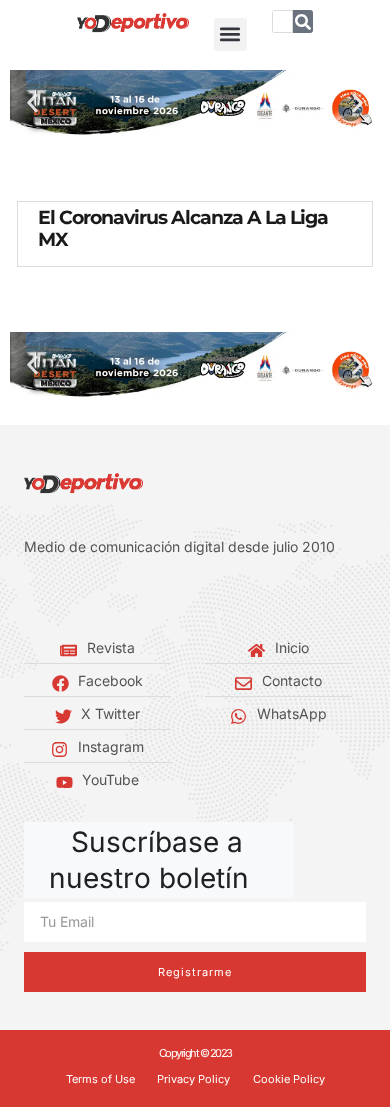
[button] (230, 34)
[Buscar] (303, 21)
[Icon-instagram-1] (90, 597)
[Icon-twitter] (60, 597)
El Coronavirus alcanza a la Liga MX (183, 228)
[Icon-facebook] (30, 597)
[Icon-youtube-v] (120, 597)
